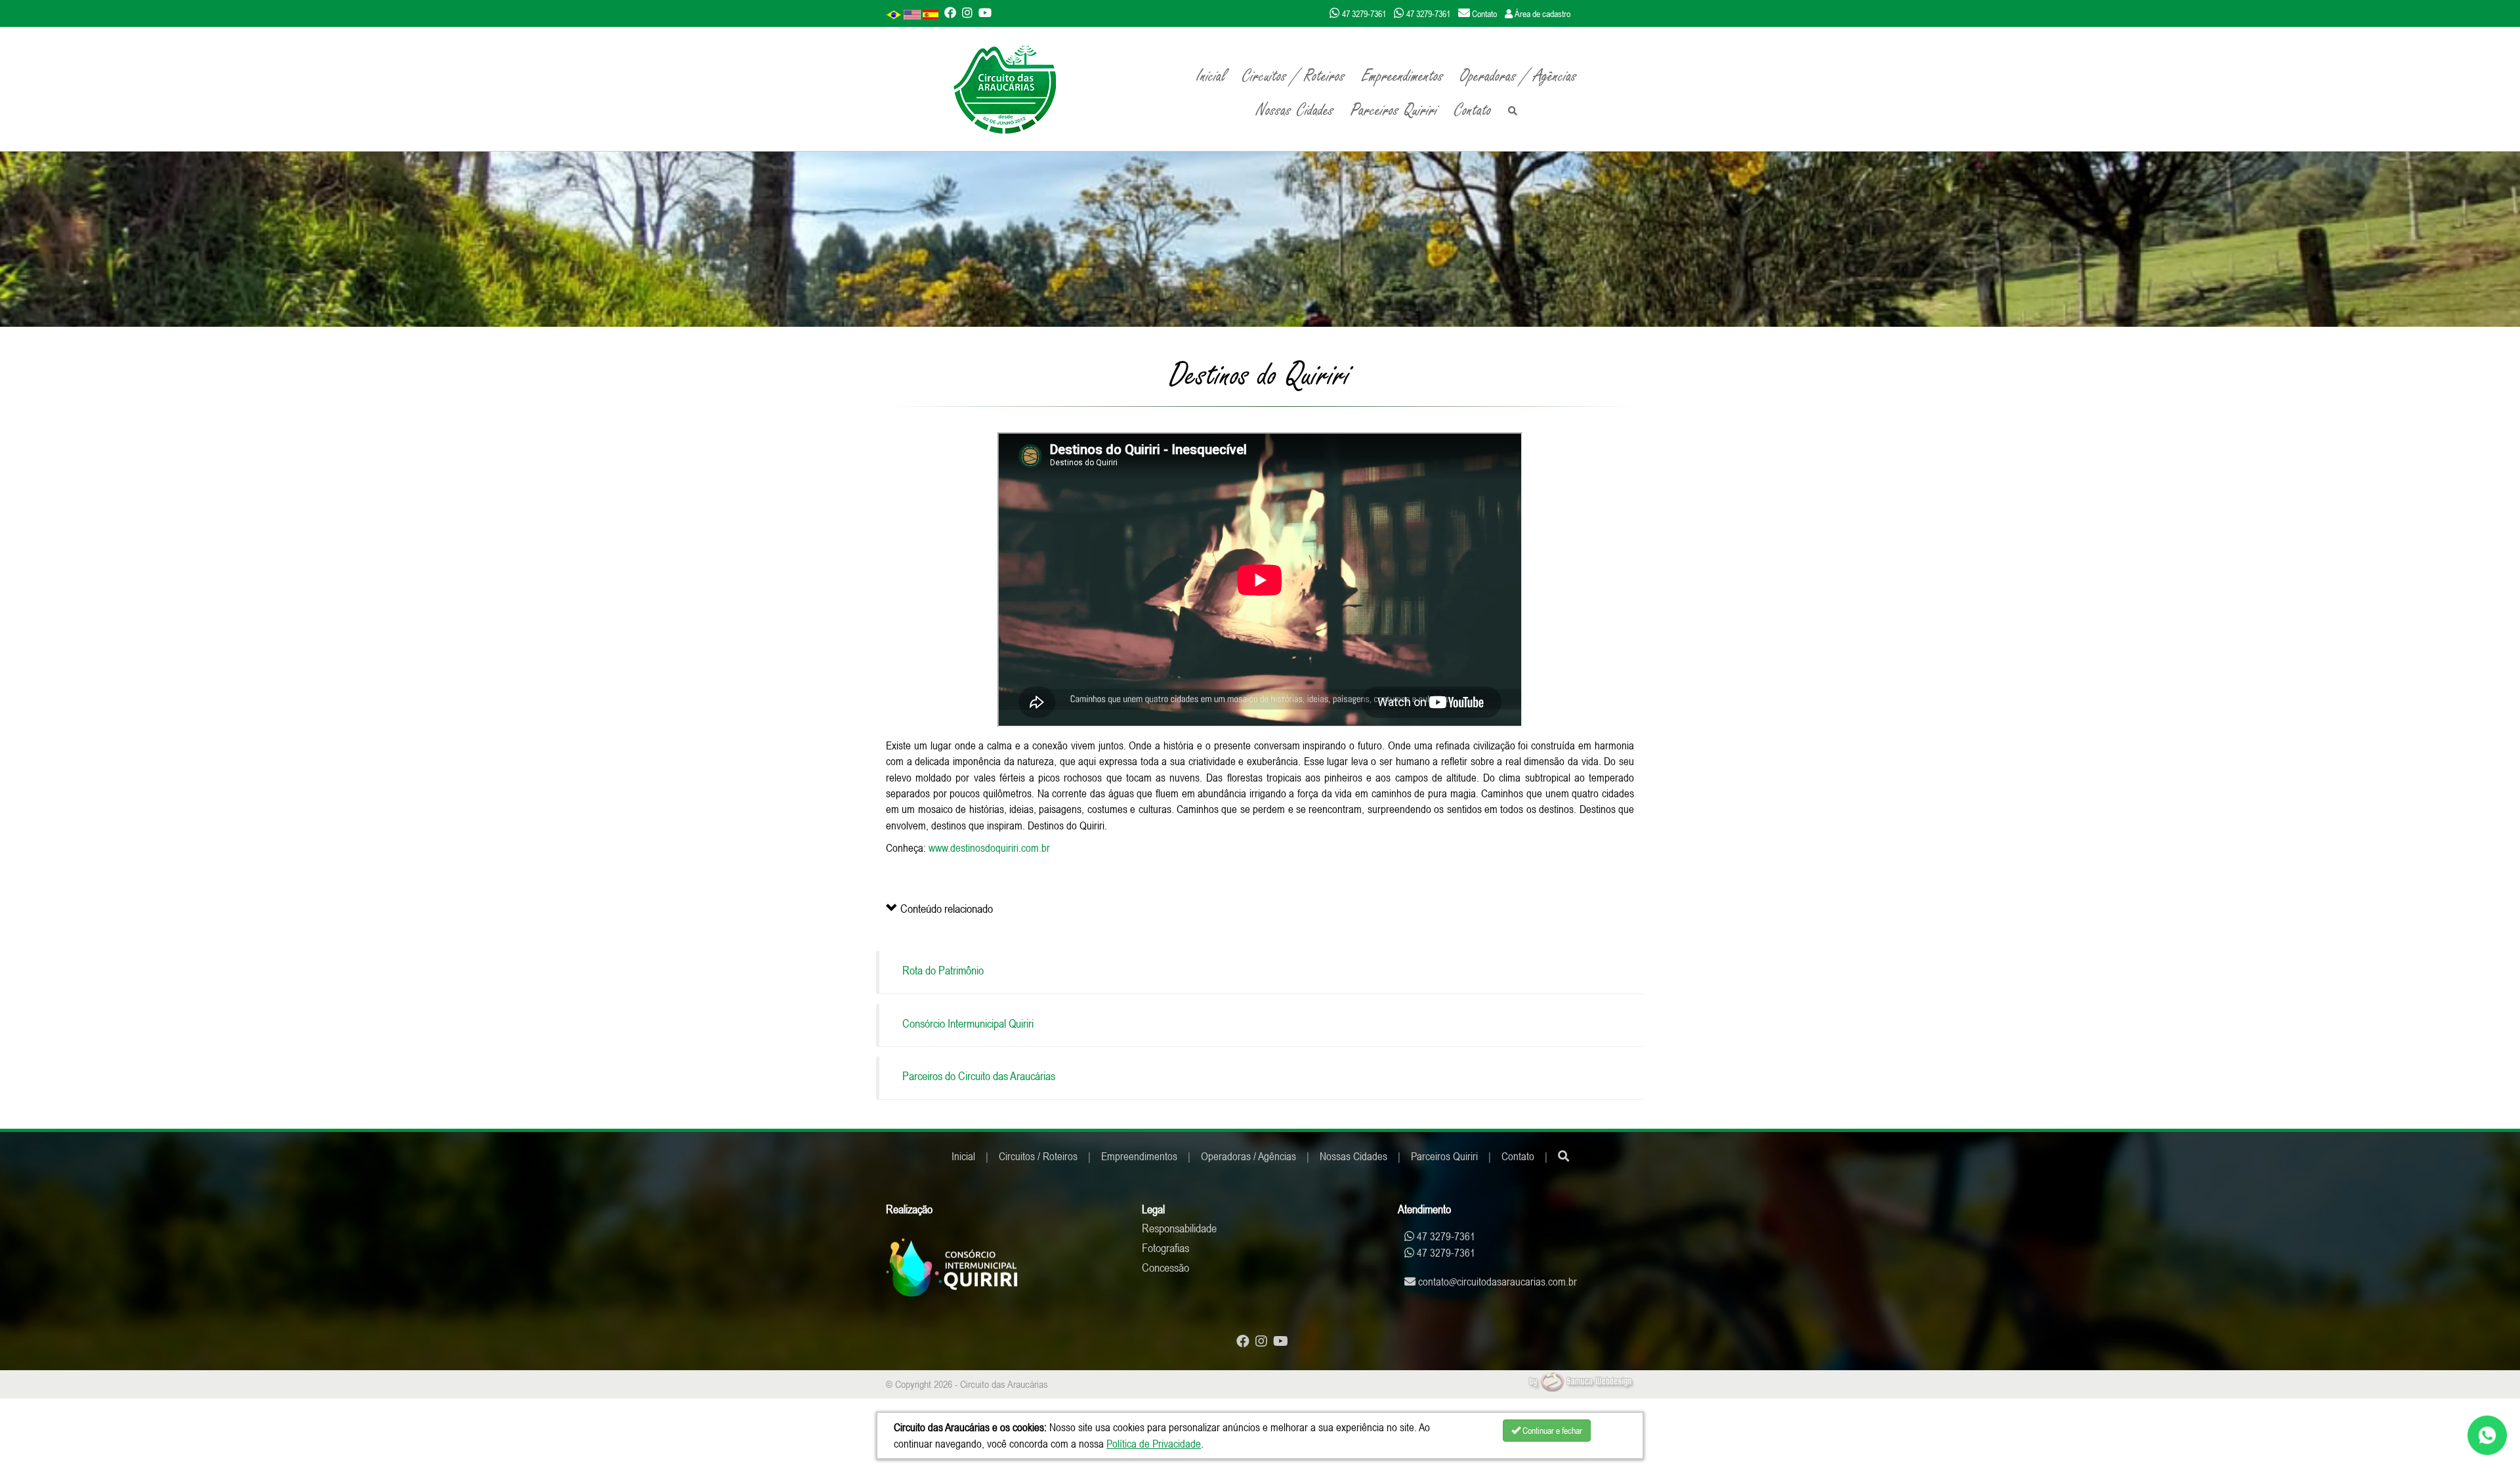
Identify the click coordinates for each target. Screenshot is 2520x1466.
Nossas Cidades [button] (1295, 110)
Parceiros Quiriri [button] (1394, 110)
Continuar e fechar (1551, 1431)
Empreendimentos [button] (1403, 76)
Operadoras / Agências (1519, 76)
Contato (1473, 110)
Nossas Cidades (1354, 1156)
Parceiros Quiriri (1444, 1156)
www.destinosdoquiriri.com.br (989, 848)
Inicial (1211, 76)
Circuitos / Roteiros (1038, 1156)
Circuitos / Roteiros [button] (1294, 76)
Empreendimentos (1139, 1156)
